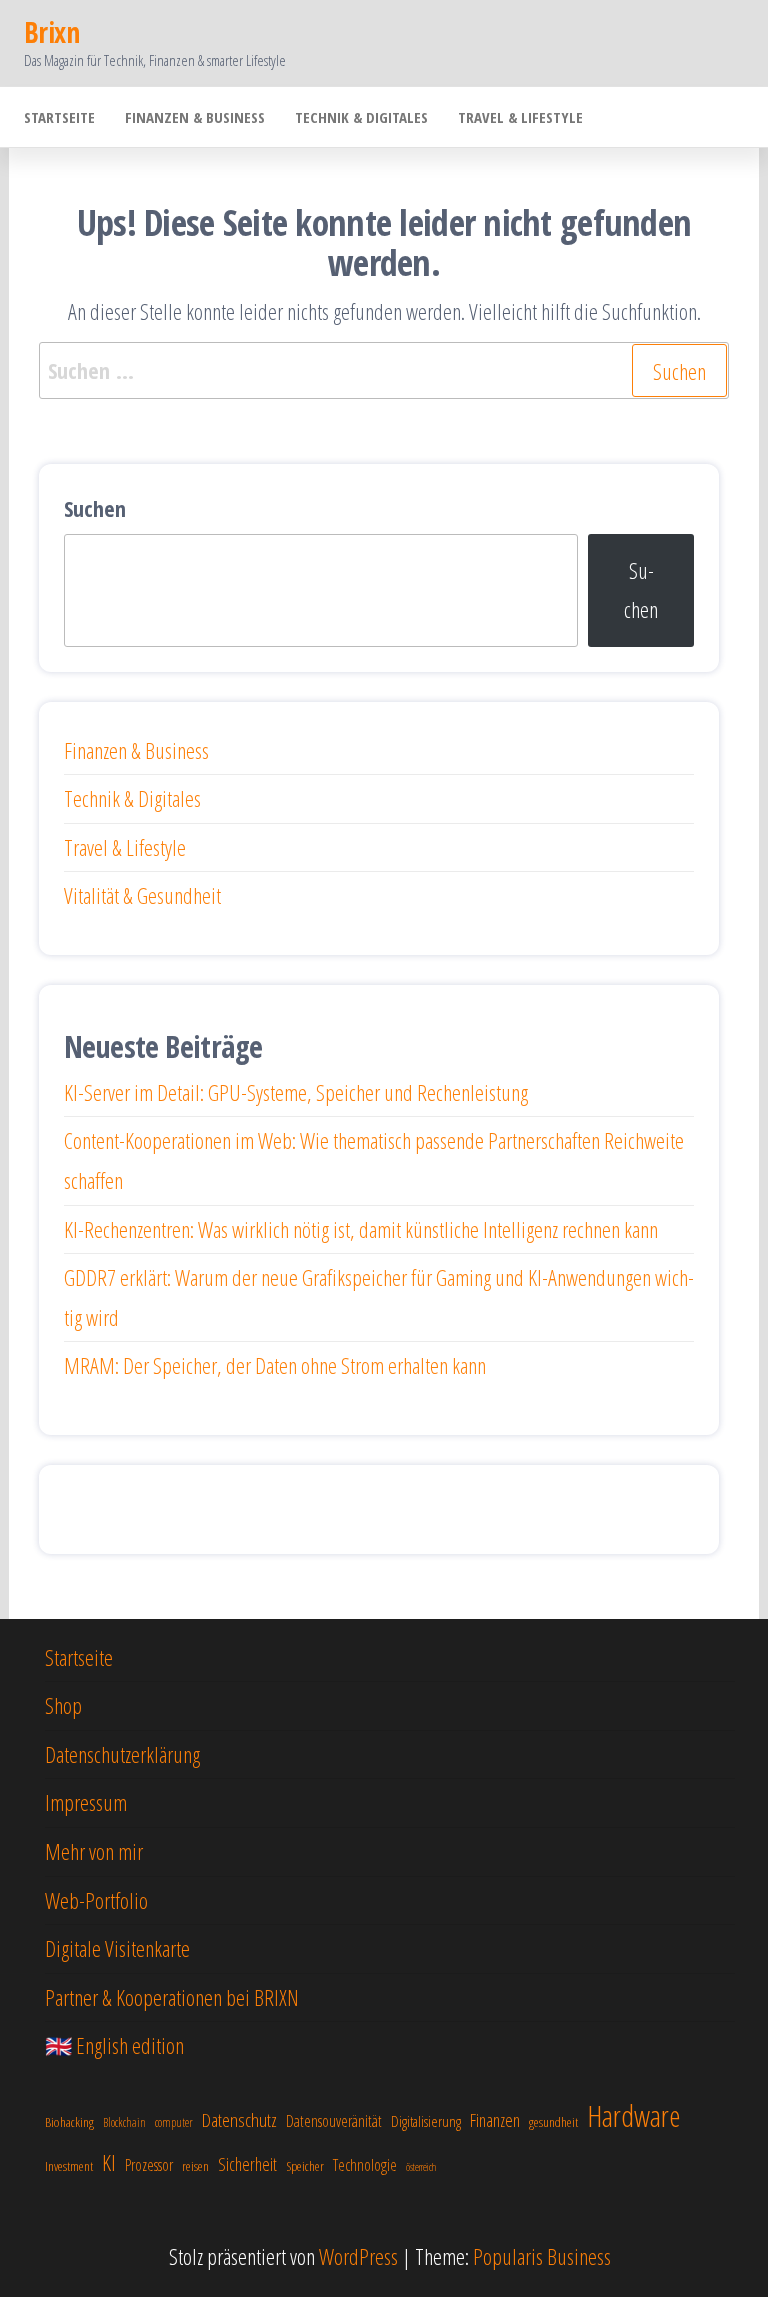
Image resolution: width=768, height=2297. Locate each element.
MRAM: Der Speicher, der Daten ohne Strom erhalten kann (275, 1365)
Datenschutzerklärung (122, 1754)
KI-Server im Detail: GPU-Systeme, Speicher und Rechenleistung (296, 1092)
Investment (69, 2166)
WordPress (358, 2256)
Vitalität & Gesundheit (142, 895)
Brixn (51, 32)
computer (174, 2122)
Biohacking (69, 2122)
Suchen (95, 508)
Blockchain (124, 2122)
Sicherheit (247, 2164)
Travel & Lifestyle (520, 117)
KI (109, 2162)
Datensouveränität (334, 2121)
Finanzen (495, 2120)
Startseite (59, 117)
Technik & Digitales (361, 117)
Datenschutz (239, 2120)
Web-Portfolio (96, 1900)
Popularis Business (542, 2256)
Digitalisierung (426, 2121)
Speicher (305, 2166)
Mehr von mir (94, 1851)
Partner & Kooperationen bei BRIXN (172, 1997)
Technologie (365, 2165)
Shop (63, 1705)
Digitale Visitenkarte (117, 1948)
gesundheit (553, 2122)
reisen (195, 2166)
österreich (421, 2167)
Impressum (86, 1802)
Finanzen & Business (195, 117)
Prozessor (149, 2165)
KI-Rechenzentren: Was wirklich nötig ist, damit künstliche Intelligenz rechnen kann (361, 1229)
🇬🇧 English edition (114, 2045)
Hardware (633, 2116)
